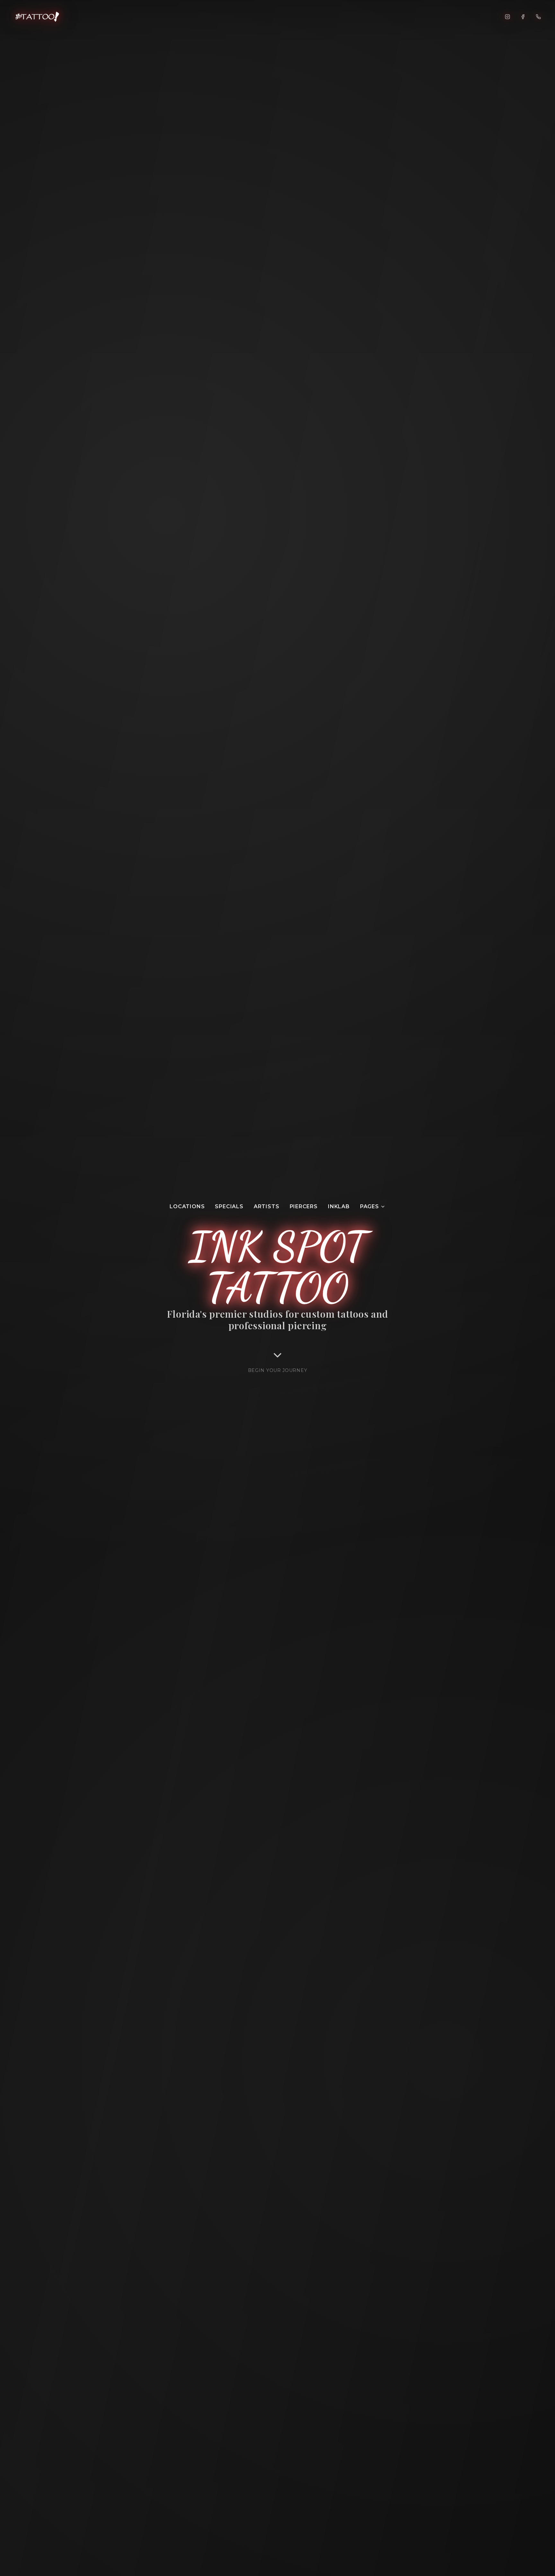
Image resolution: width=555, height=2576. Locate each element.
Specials (229, 1206)
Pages (370, 1206)
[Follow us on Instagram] (507, 17)
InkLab (339, 1206)
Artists (267, 1206)
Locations (187, 1206)
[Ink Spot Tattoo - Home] (38, 17)
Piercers (304, 1206)
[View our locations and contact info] (538, 17)
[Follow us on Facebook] (523, 17)
